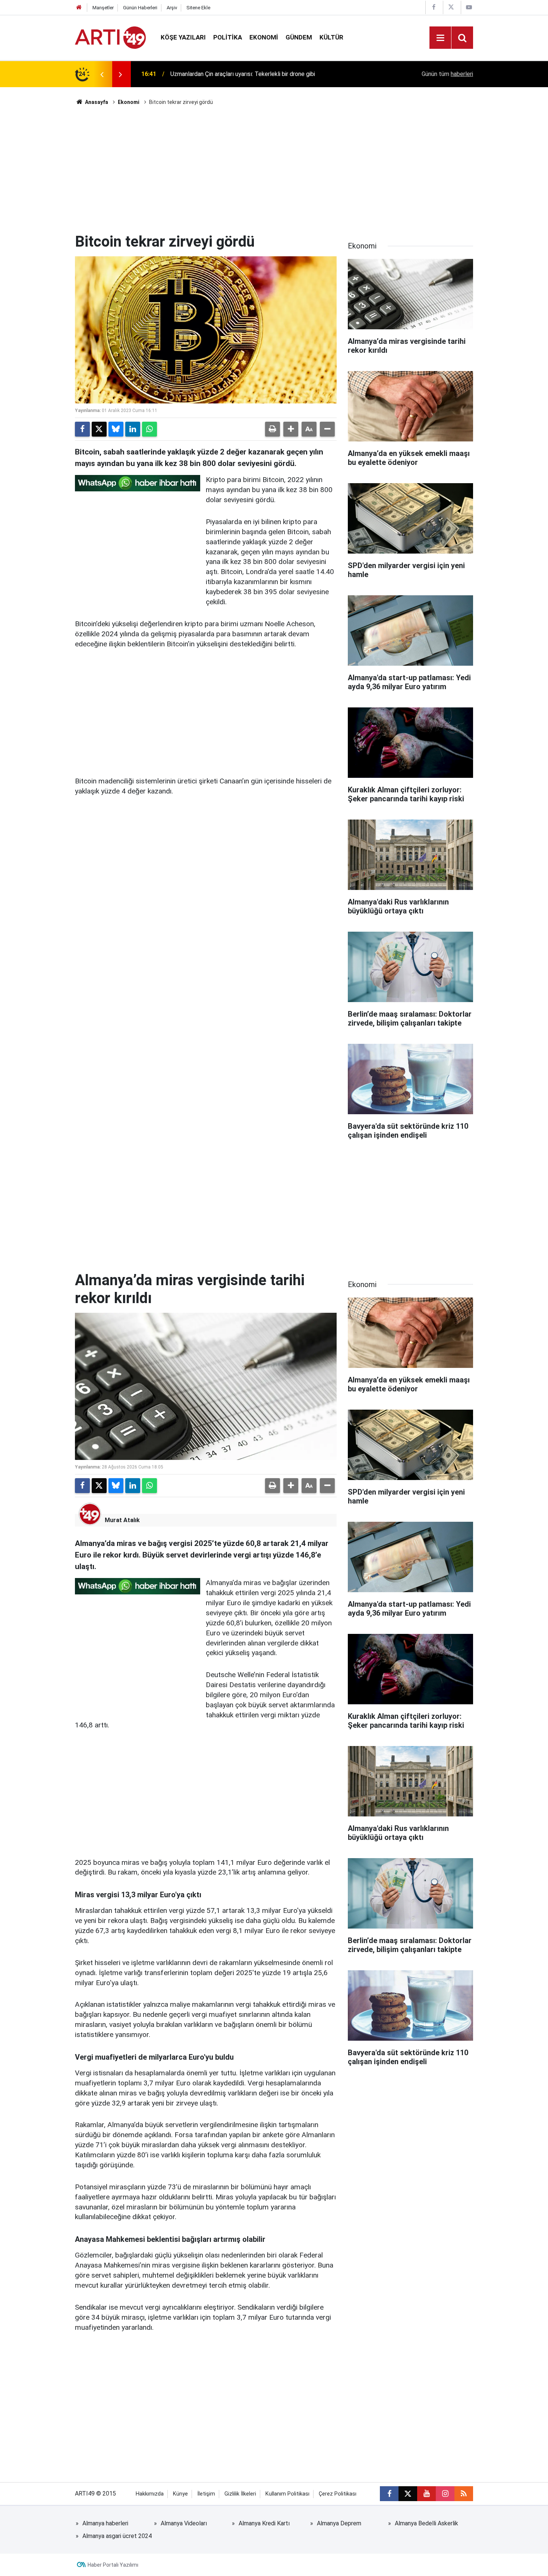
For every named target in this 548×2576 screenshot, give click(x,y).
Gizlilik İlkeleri (240, 2494)
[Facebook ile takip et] (389, 2494)
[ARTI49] (110, 37)
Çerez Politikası (338, 2494)
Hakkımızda (150, 2494)
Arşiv (172, 8)
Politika (228, 37)
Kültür (331, 37)
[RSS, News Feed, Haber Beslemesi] (464, 2494)
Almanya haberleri (105, 2523)
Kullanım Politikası (287, 2494)
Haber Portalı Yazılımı (113, 2565)
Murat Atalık (122, 1520)
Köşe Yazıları (183, 37)
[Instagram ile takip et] (445, 2494)
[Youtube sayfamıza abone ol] (426, 2494)
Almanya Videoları (184, 2523)
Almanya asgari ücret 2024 (117, 2536)
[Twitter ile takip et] (408, 2494)
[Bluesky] (116, 429)
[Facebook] (82, 429)
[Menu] (440, 38)
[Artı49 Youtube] (469, 7)
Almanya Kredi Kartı (264, 2523)
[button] (291, 429)
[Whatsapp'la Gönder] (149, 429)
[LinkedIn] (133, 429)
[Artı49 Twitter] (451, 7)
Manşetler (103, 8)
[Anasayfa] (79, 8)
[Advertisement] (274, 169)
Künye (180, 2494)
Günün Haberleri (140, 8)
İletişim (206, 2494)
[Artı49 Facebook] (434, 7)
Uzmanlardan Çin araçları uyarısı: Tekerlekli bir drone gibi (243, 74)
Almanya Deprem (339, 2523)
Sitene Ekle (198, 8)
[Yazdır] (273, 429)
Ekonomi (264, 37)
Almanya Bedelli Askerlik (426, 2523)
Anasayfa (96, 102)
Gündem (299, 37)
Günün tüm (447, 74)
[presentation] (102, 74)
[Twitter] (99, 429)
